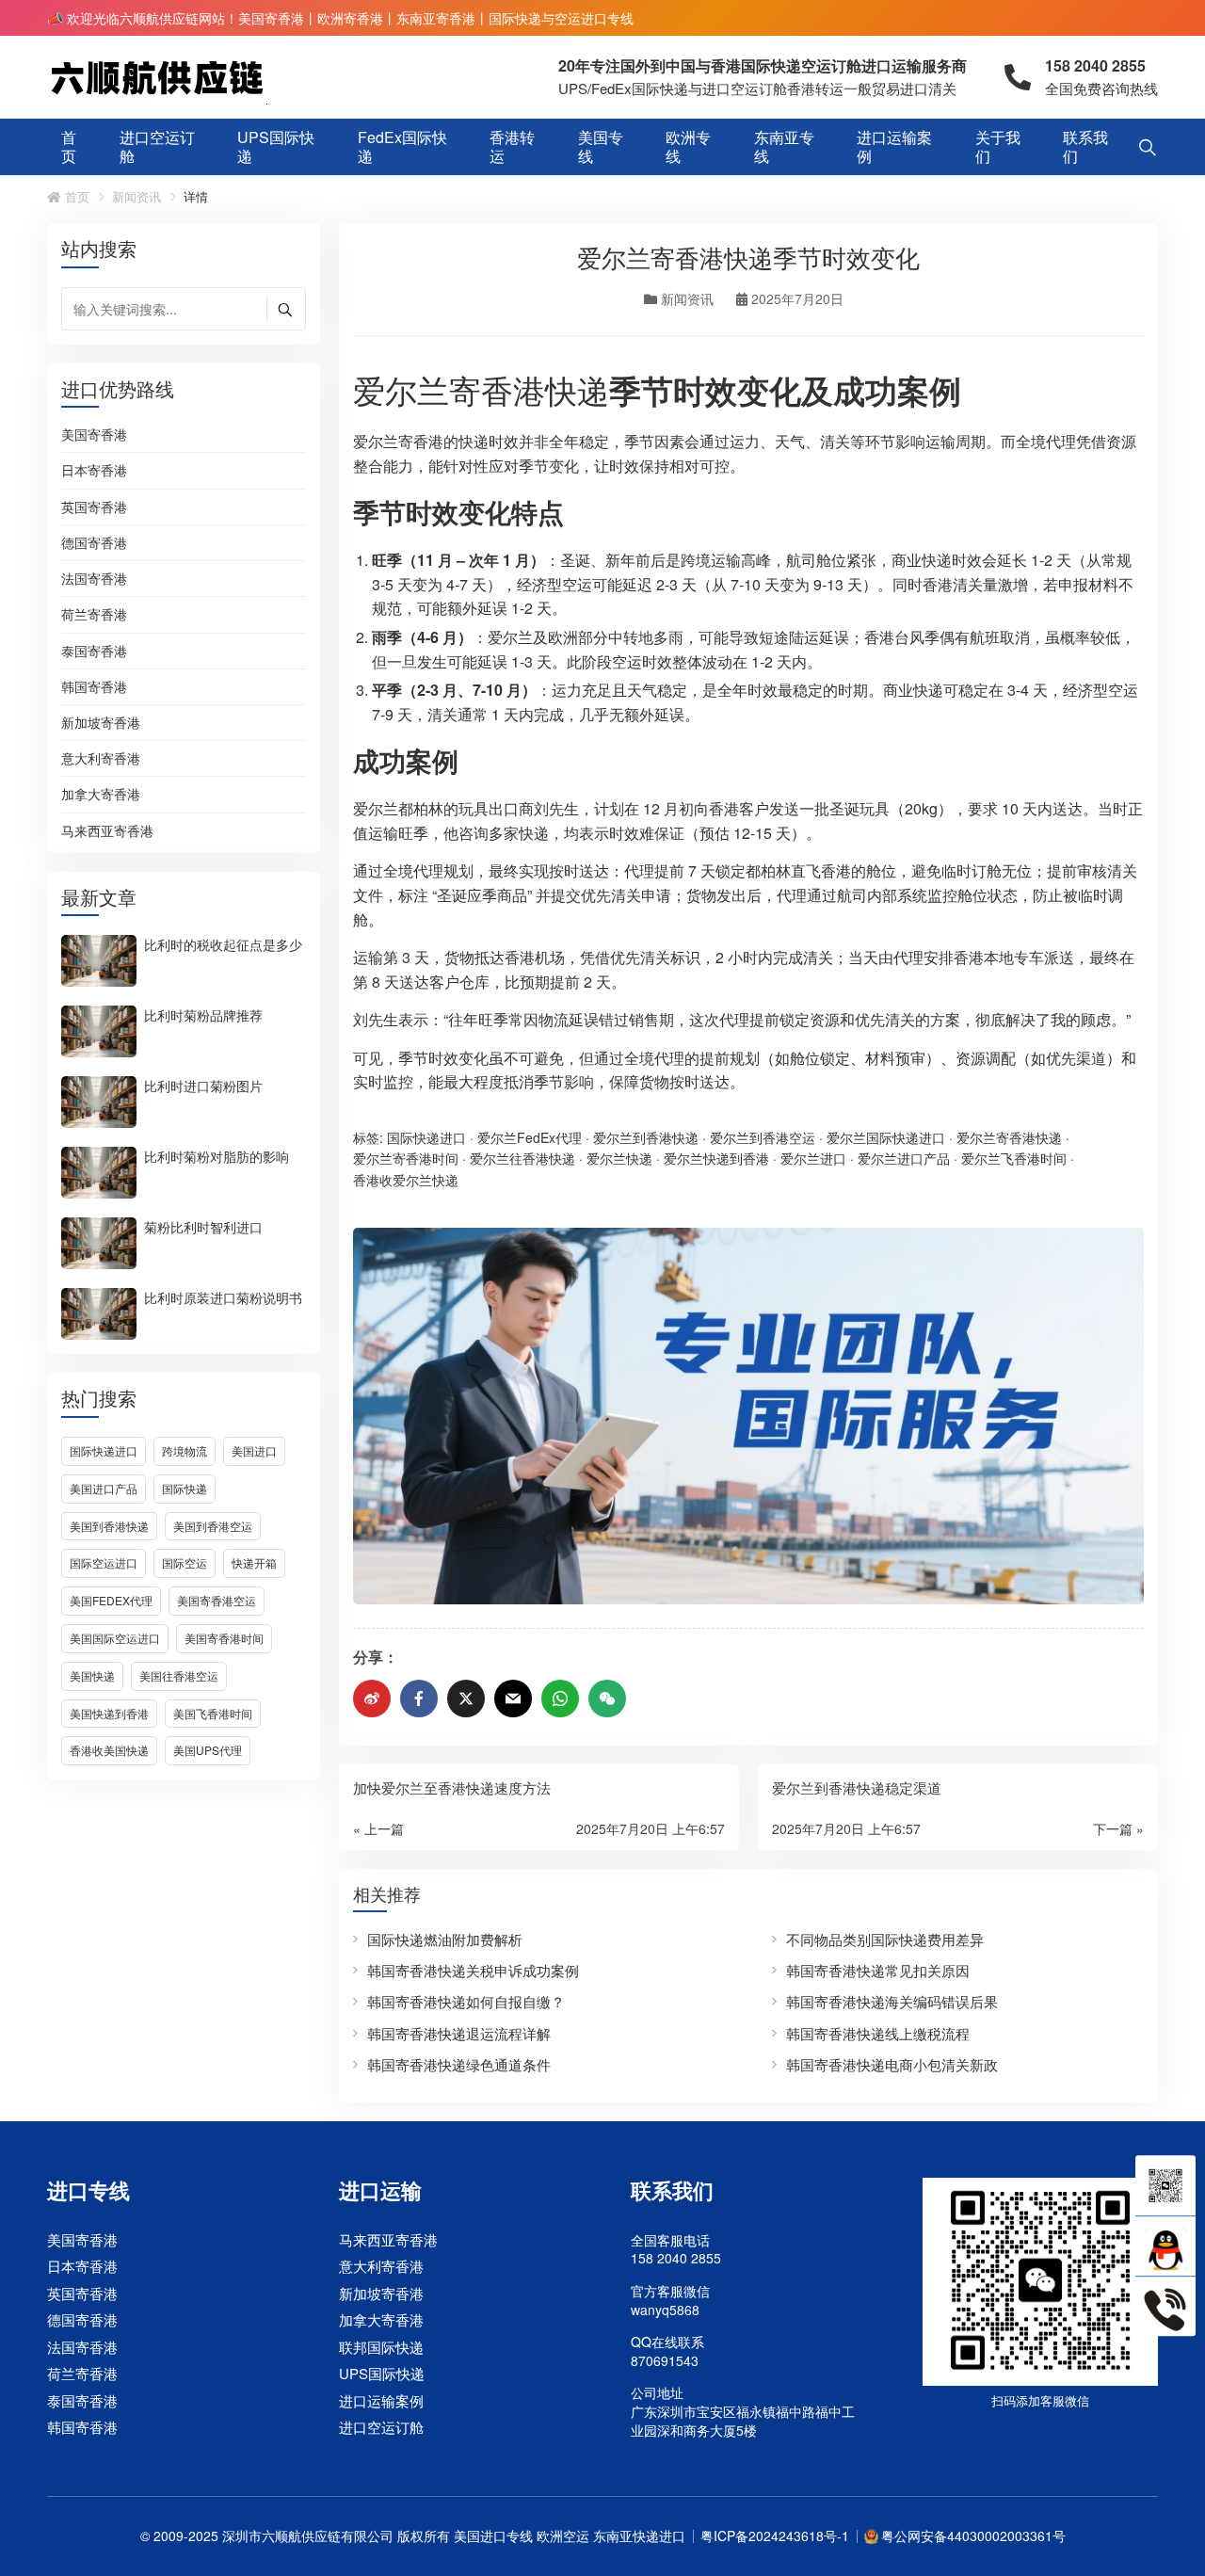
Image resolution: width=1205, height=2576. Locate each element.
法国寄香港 (94, 579)
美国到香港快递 (109, 1526)
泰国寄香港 (94, 652)
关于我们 (998, 146)
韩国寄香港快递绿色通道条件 (459, 2064)
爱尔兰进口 (813, 1158)
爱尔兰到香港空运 (763, 1137)
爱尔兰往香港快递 (522, 1158)
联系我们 (1085, 146)
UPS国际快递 (276, 146)
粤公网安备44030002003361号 (973, 2536)
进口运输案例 (894, 146)
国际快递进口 (104, 1450)
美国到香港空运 (213, 1526)
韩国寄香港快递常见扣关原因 (878, 1970)
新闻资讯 (137, 197)
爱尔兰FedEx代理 (530, 1137)
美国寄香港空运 (217, 1600)
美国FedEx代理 (111, 1600)
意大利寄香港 (101, 759)
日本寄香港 (94, 471)
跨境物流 (185, 1450)
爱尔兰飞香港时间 (1014, 1158)
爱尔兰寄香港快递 (481, 389)
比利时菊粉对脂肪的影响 (217, 1155)
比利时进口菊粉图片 (203, 1085)
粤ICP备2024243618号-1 (775, 2536)
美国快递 (92, 1675)
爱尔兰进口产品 (904, 1158)
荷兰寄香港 (94, 615)
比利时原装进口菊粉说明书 (223, 1296)
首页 (69, 146)
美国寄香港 (94, 435)
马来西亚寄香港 (107, 831)
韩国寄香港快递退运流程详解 (459, 2033)
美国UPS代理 (208, 1750)
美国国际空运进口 (115, 1638)
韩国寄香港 (94, 687)
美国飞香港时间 (213, 1713)
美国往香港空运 (179, 1675)
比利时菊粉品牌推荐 (203, 1014)
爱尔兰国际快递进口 (886, 1137)
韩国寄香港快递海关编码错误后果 (892, 2001)
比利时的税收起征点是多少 (223, 943)
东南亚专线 (784, 146)
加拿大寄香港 (101, 795)
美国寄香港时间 (224, 1638)
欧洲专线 (688, 146)
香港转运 (512, 146)
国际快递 (185, 1488)
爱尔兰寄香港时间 (406, 1158)
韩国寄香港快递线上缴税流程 (878, 2033)
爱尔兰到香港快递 (646, 1137)
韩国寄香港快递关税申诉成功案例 (473, 1970)
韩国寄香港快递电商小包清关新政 (892, 2064)
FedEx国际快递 (402, 146)
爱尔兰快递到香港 (716, 1158)
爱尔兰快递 (619, 1158)
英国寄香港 (94, 507)
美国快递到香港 (109, 1713)
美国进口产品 (104, 1488)
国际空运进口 (104, 1562)
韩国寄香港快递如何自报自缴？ (466, 2001)
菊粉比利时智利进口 (203, 1226)
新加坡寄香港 (101, 723)
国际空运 (185, 1562)
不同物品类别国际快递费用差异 (885, 1939)
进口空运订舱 (157, 146)
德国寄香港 (94, 543)
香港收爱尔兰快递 (406, 1180)
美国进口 (254, 1450)
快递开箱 (254, 1562)
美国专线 (601, 146)
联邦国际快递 (381, 2347)
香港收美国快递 (109, 1750)
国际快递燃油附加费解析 (445, 1939)
